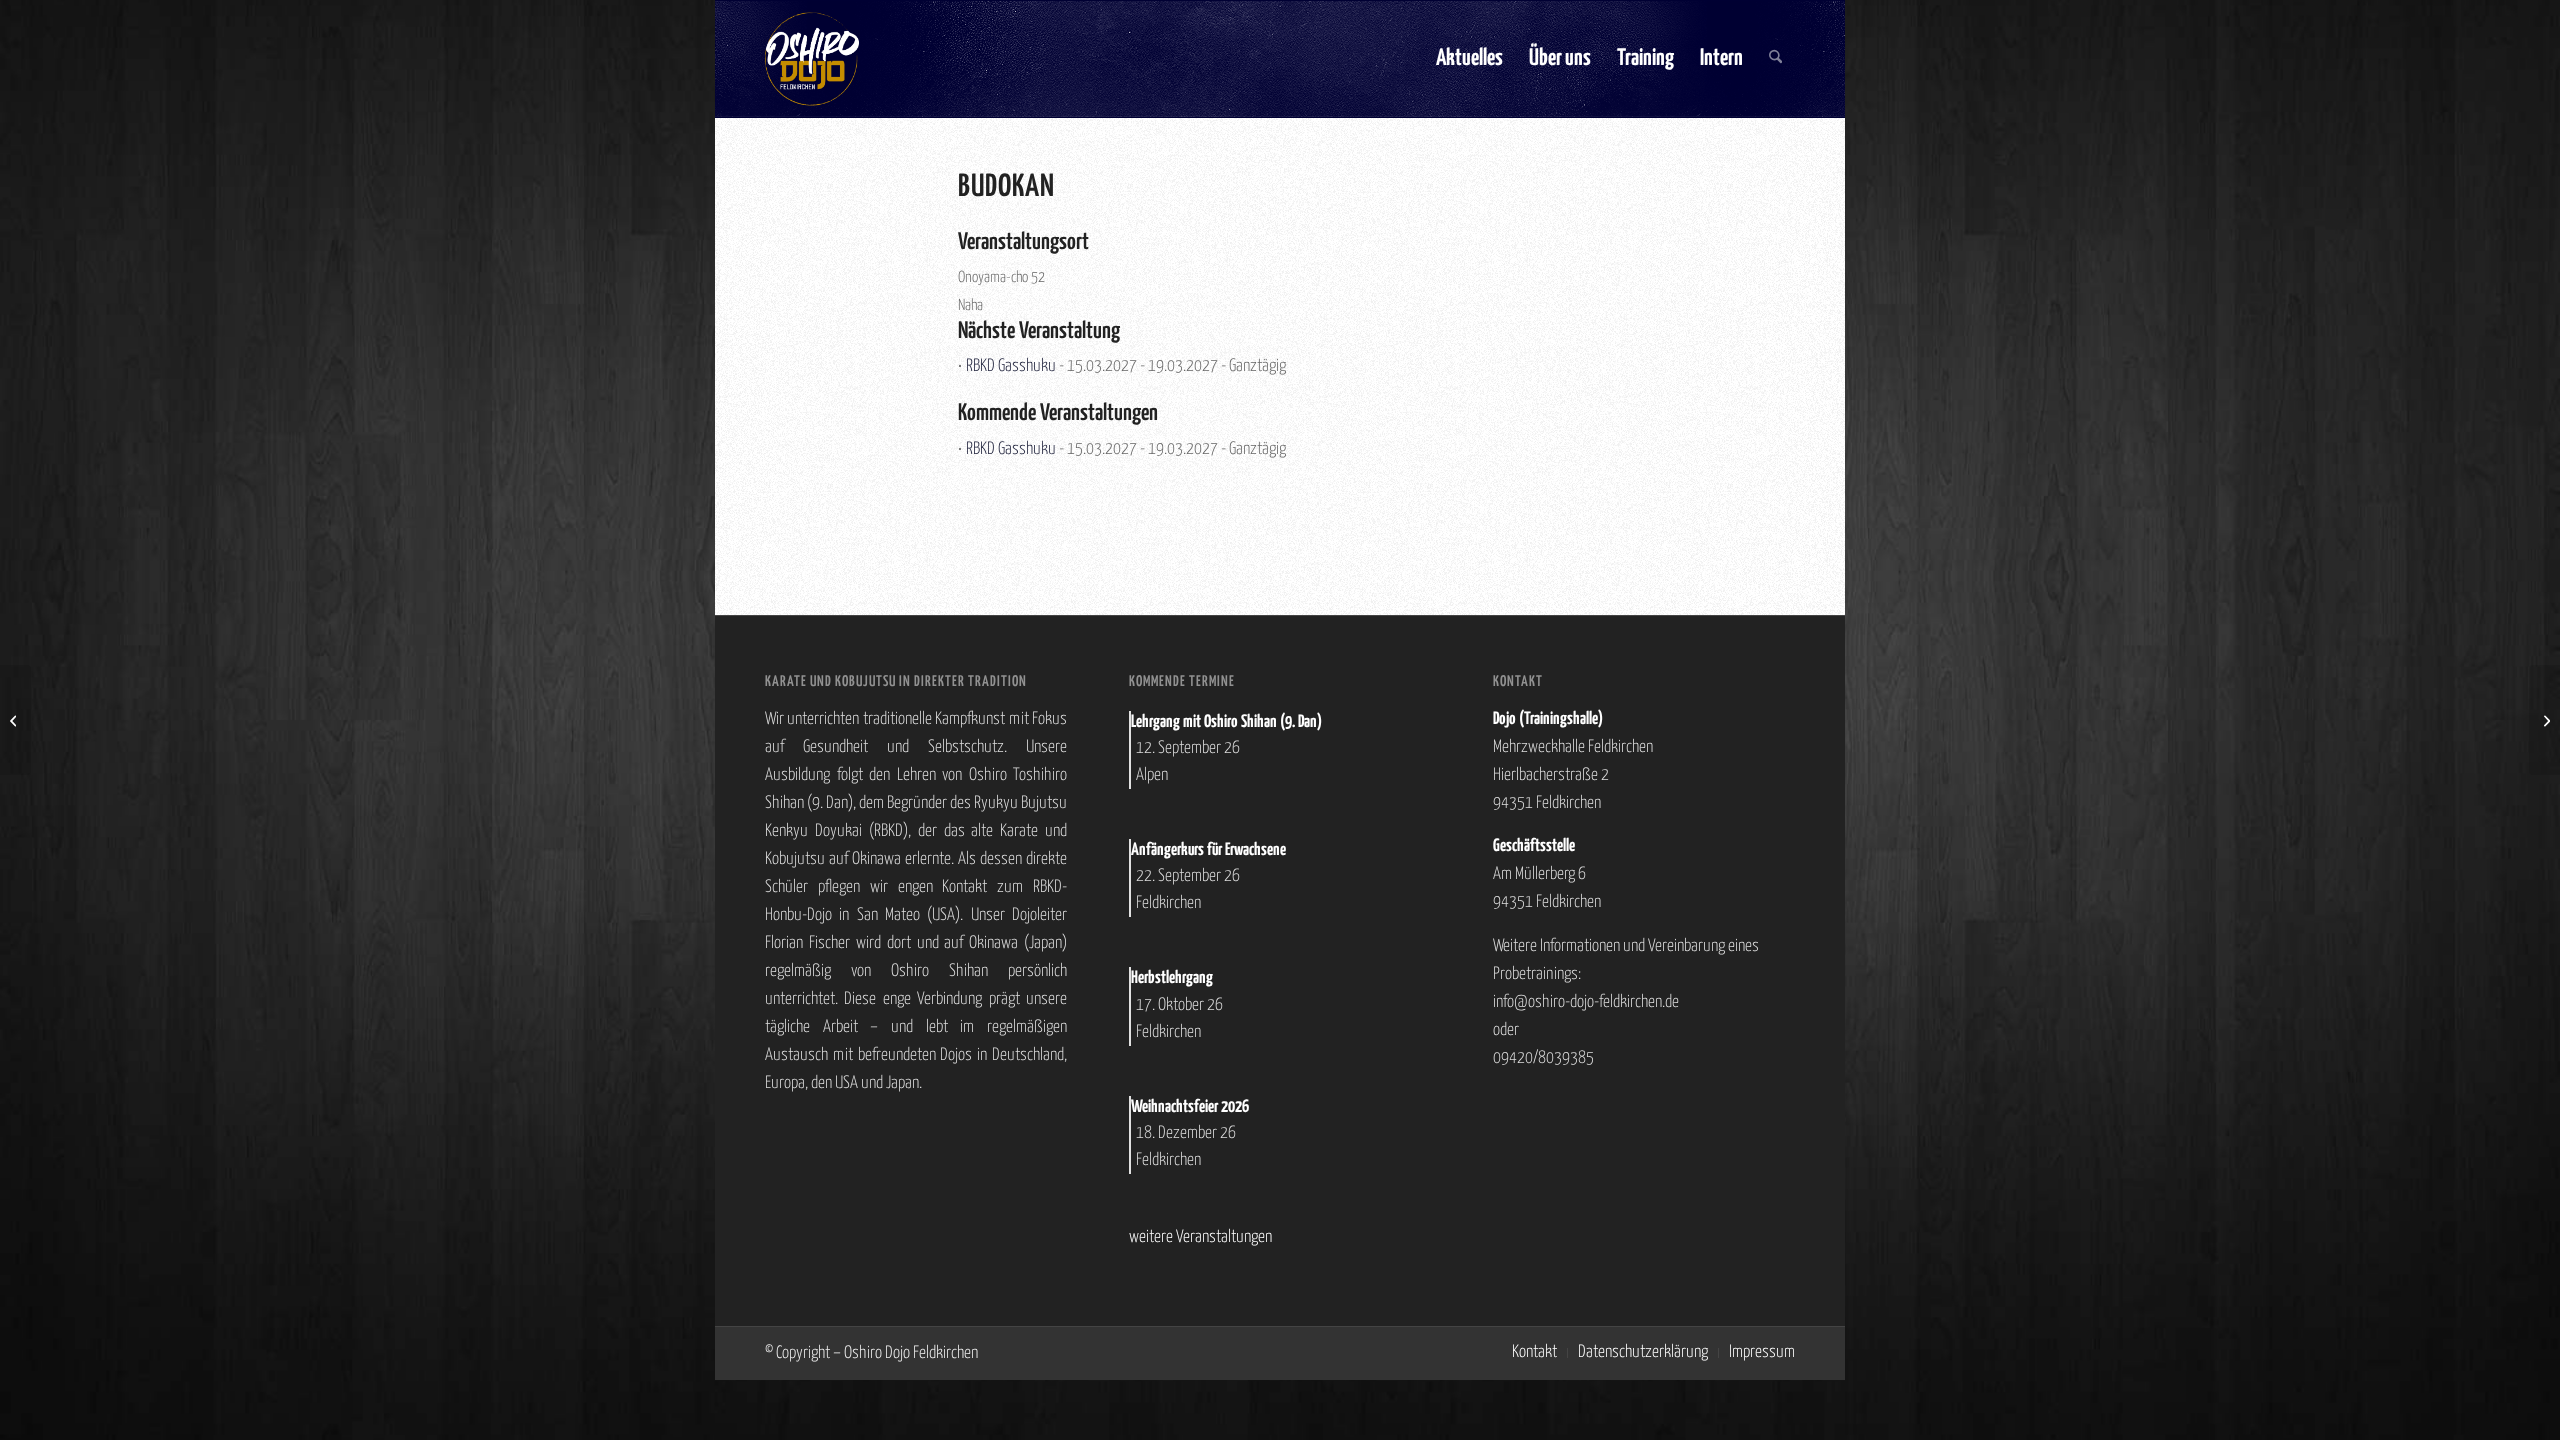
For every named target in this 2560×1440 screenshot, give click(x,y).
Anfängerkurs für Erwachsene (1208, 850)
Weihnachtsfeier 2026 (1190, 1107)
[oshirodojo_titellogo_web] (812, 59)
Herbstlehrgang (1172, 978)
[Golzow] (15, 720)
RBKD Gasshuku (1011, 366)
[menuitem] (1469, 59)
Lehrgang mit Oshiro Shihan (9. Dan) (1226, 722)
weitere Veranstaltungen (1200, 1237)
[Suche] (1775, 59)
